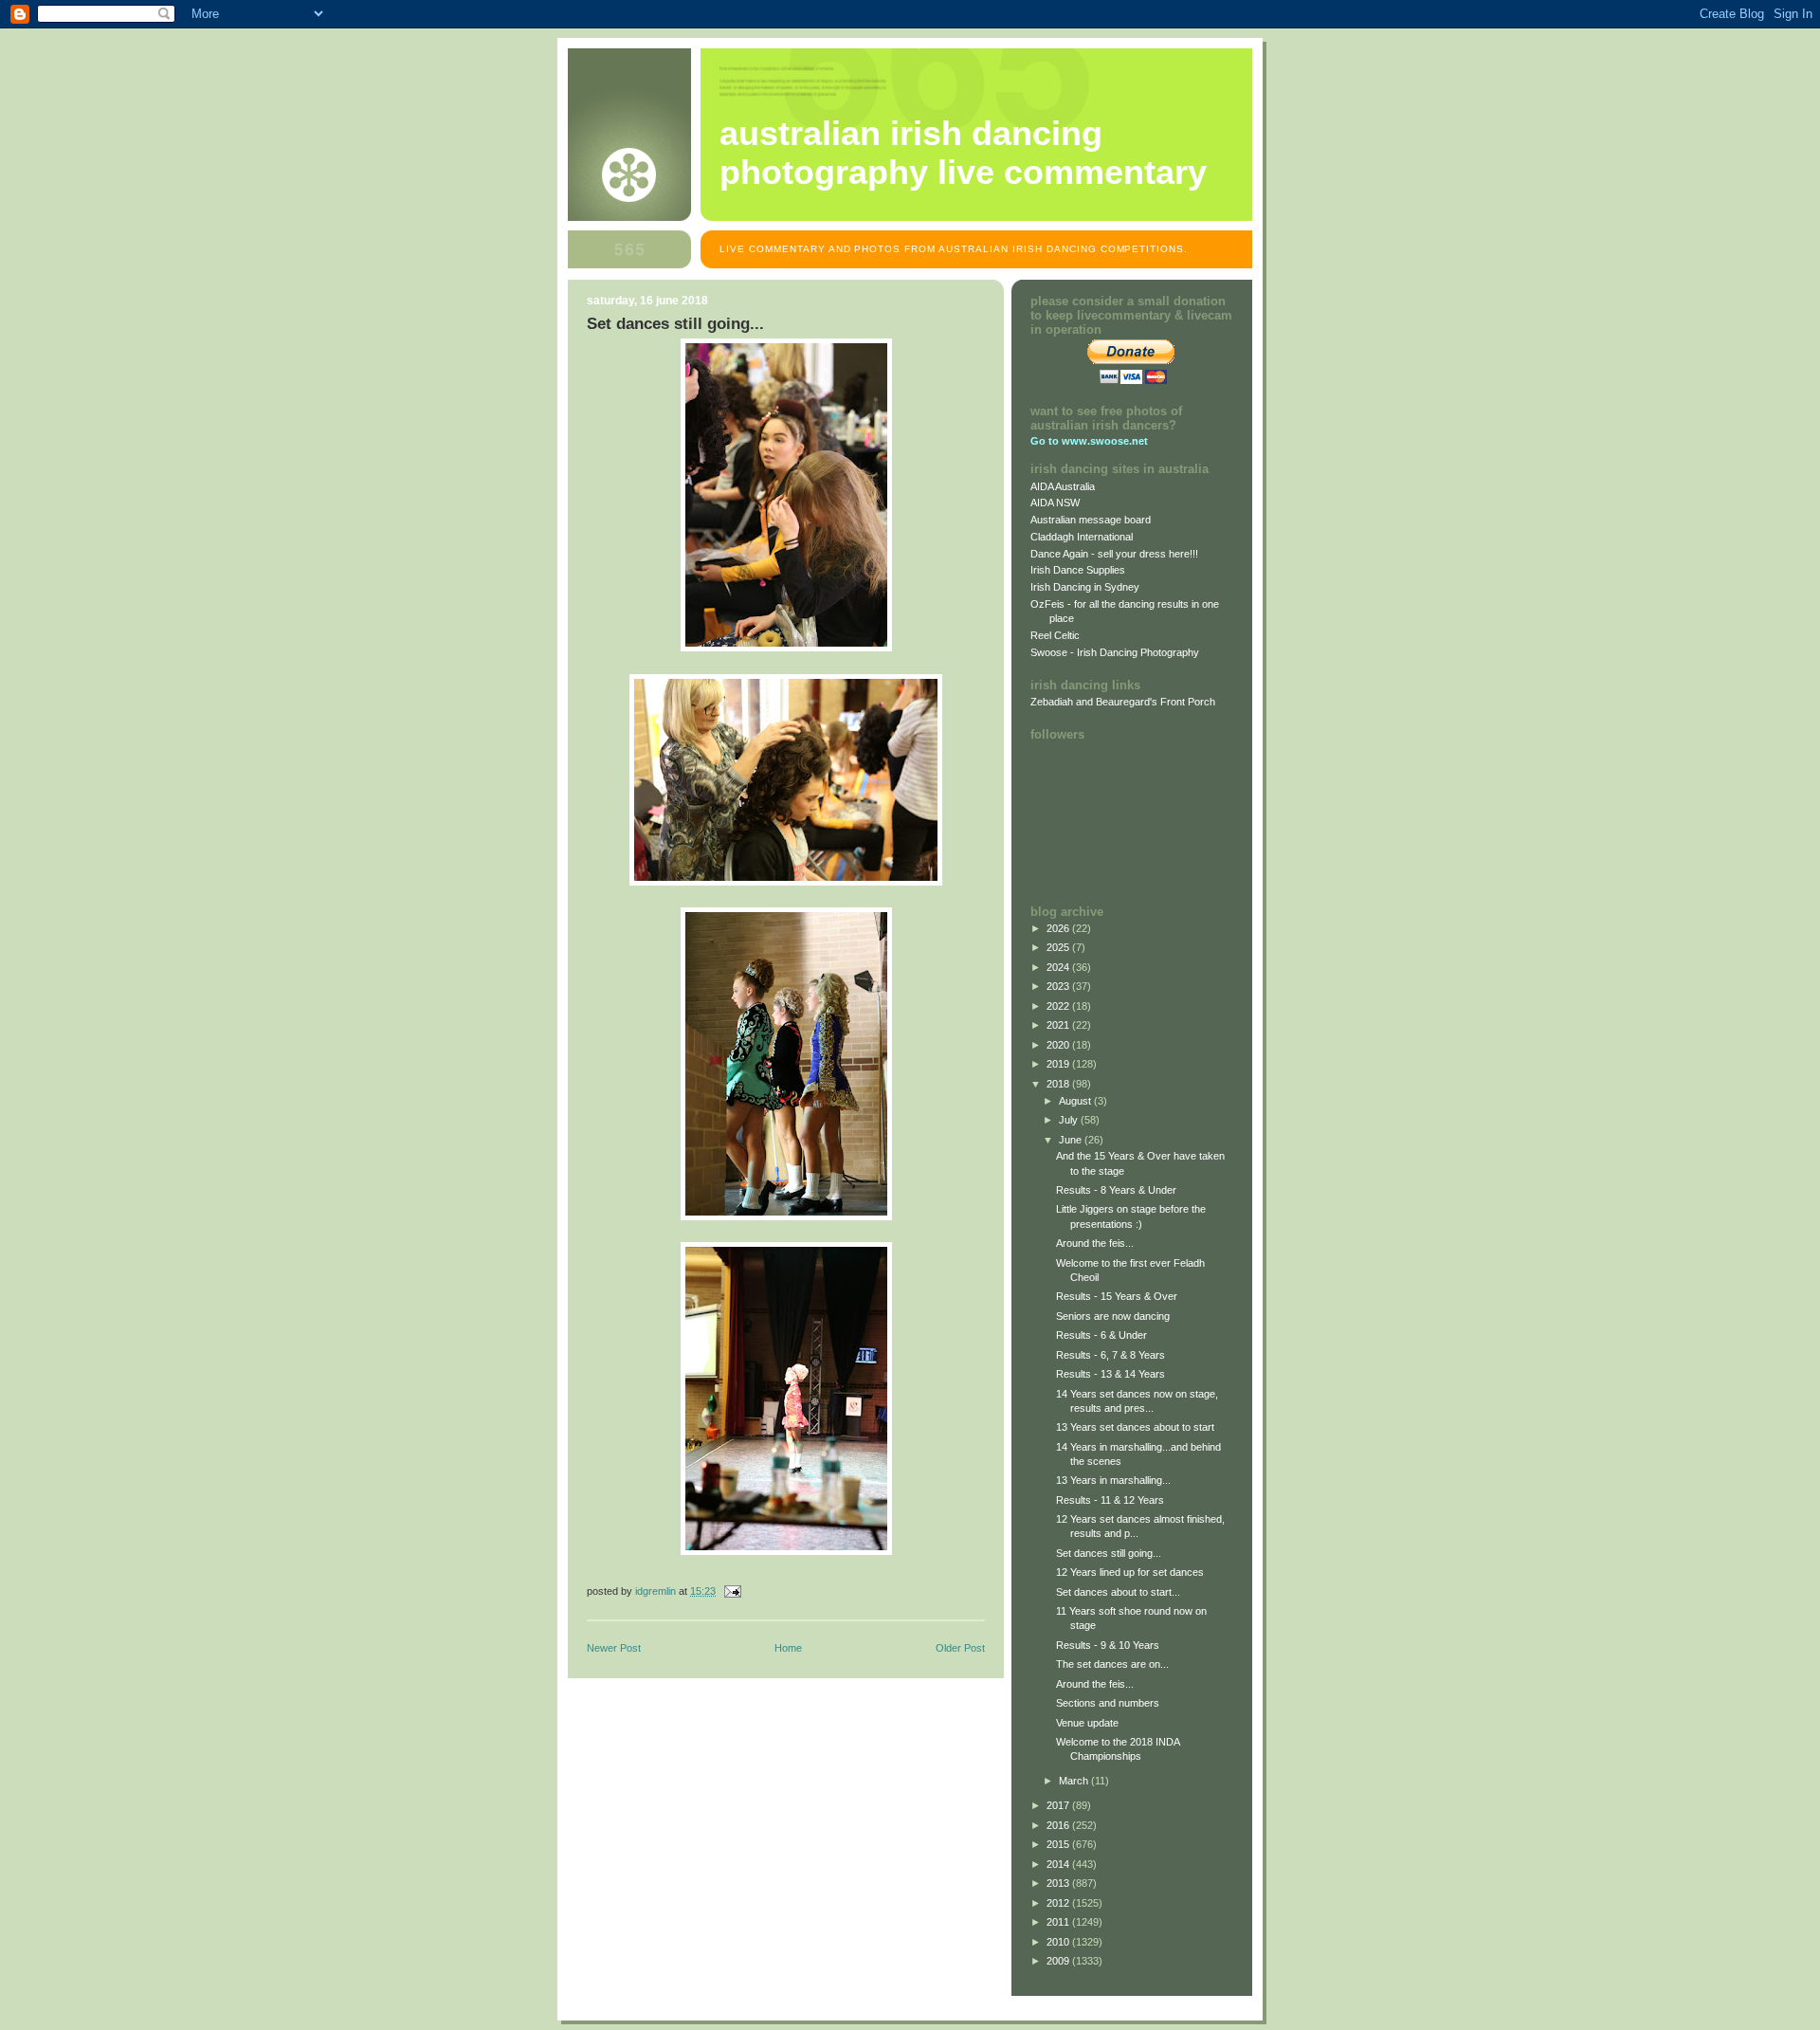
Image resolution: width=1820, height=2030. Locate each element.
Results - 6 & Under (1101, 1335)
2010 (1059, 1942)
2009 (1059, 1961)
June (1072, 1140)
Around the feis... (1095, 1243)
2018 (1059, 1084)
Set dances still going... (1109, 1553)
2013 (1059, 1883)
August (1076, 1101)
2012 (1059, 1903)
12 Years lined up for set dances (1130, 1572)
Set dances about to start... (1118, 1592)
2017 (1059, 1805)
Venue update (1087, 1723)
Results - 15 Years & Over (1117, 1296)
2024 (1059, 967)
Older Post (960, 1648)
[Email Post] (731, 1591)
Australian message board (1091, 520)
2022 (1059, 1006)
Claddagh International (1082, 537)
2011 (1059, 1922)
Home (788, 1648)
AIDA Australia (1063, 486)
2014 (1059, 1864)
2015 (1059, 1844)
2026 (1059, 928)
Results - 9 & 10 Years (1108, 1645)
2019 (1059, 1064)
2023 (1059, 986)
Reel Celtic (1055, 635)
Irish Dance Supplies (1078, 570)
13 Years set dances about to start (1135, 1427)
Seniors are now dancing (1113, 1316)
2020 (1059, 1045)
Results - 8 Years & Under (1116, 1190)
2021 (1059, 1025)
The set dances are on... (1112, 1664)
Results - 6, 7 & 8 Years (1110, 1355)
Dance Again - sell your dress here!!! (1114, 554)
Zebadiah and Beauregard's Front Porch (1123, 702)
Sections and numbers (1108, 1703)
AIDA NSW (1055, 503)
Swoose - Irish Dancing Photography (1115, 652)
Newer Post (614, 1648)
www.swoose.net (1105, 441)
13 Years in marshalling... (1113, 1480)
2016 (1059, 1825)
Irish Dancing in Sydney (1085, 587)
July (1070, 1120)
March (1075, 1781)
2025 (1059, 947)
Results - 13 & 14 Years (1110, 1374)
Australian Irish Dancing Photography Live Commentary (963, 153)
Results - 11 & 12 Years (1110, 1500)
